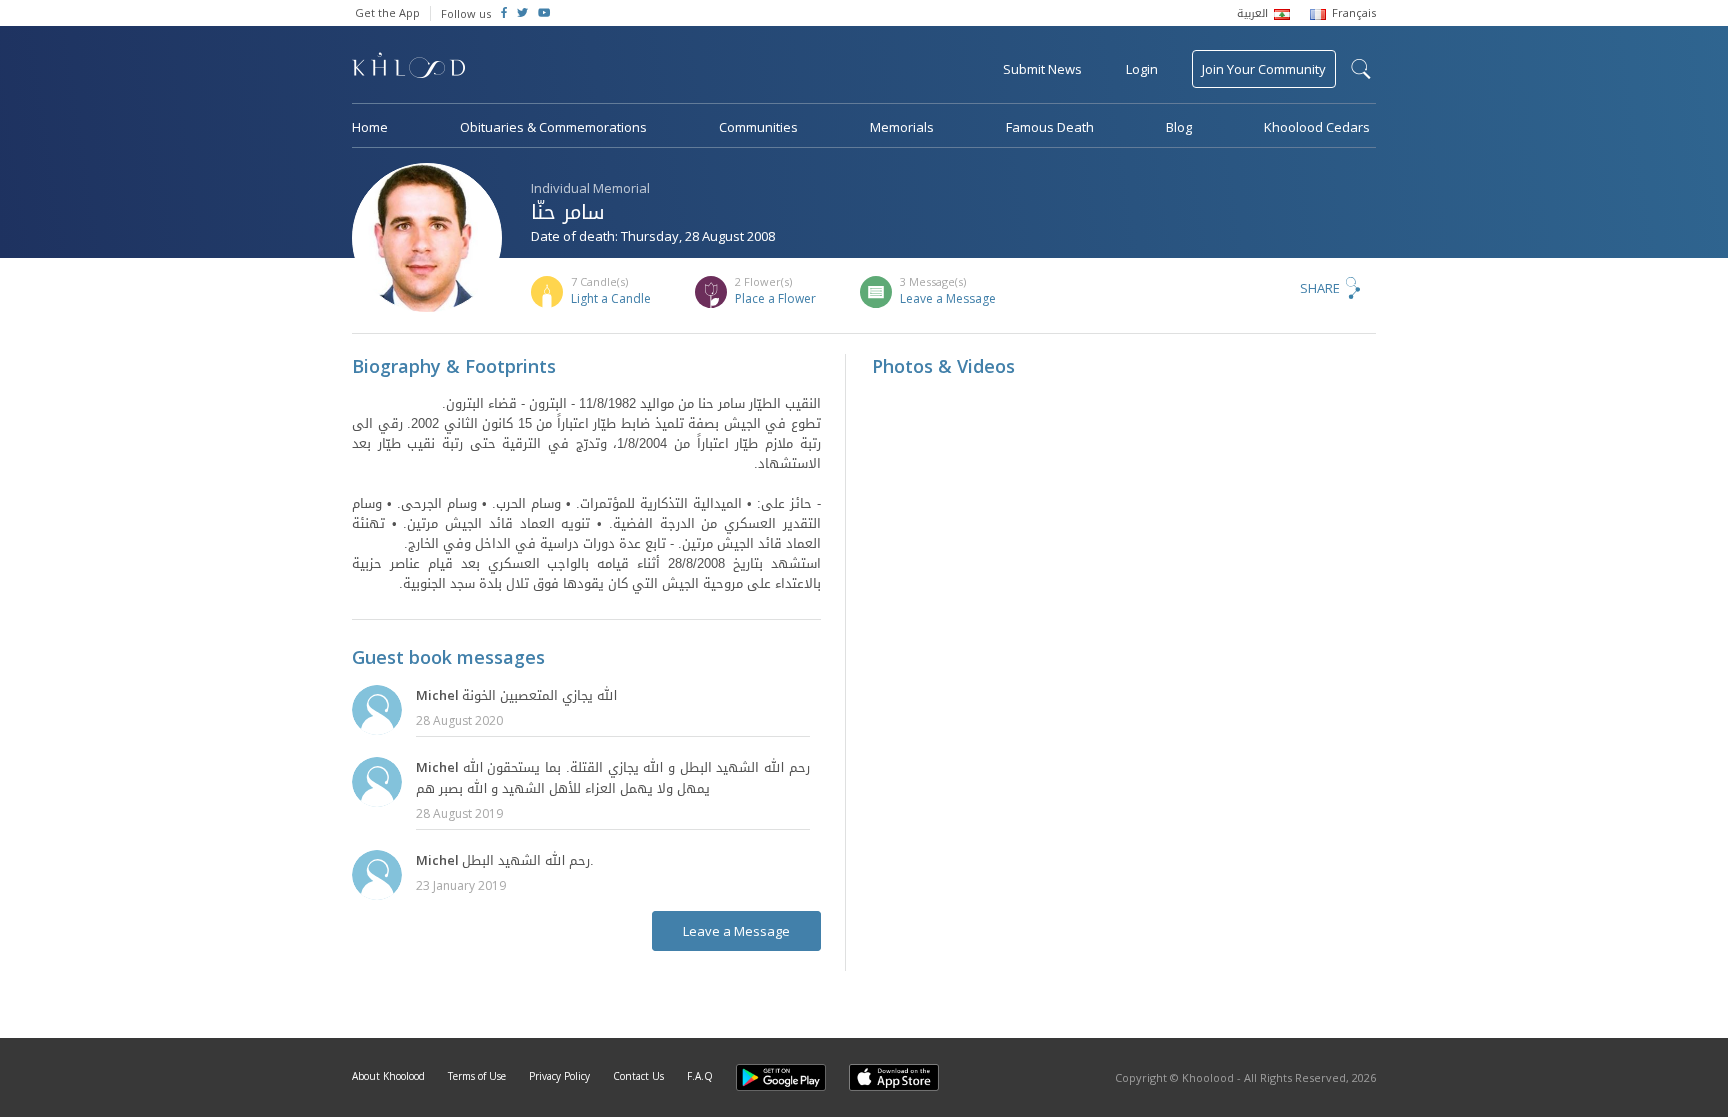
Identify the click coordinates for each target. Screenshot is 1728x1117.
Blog (1179, 127)
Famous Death (1050, 127)
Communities (758, 127)
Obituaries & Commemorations (553, 127)
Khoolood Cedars (1317, 127)
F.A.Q (700, 1076)
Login (1142, 69)
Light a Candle (611, 298)
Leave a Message (948, 298)
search (1361, 69)
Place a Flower (775, 298)
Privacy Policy (559, 1076)
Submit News (1042, 69)
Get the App (387, 12)
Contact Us (638, 1076)
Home (370, 127)
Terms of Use (477, 1076)
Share (1320, 288)
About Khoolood (388, 1076)
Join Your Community (1264, 69)
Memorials (902, 127)
